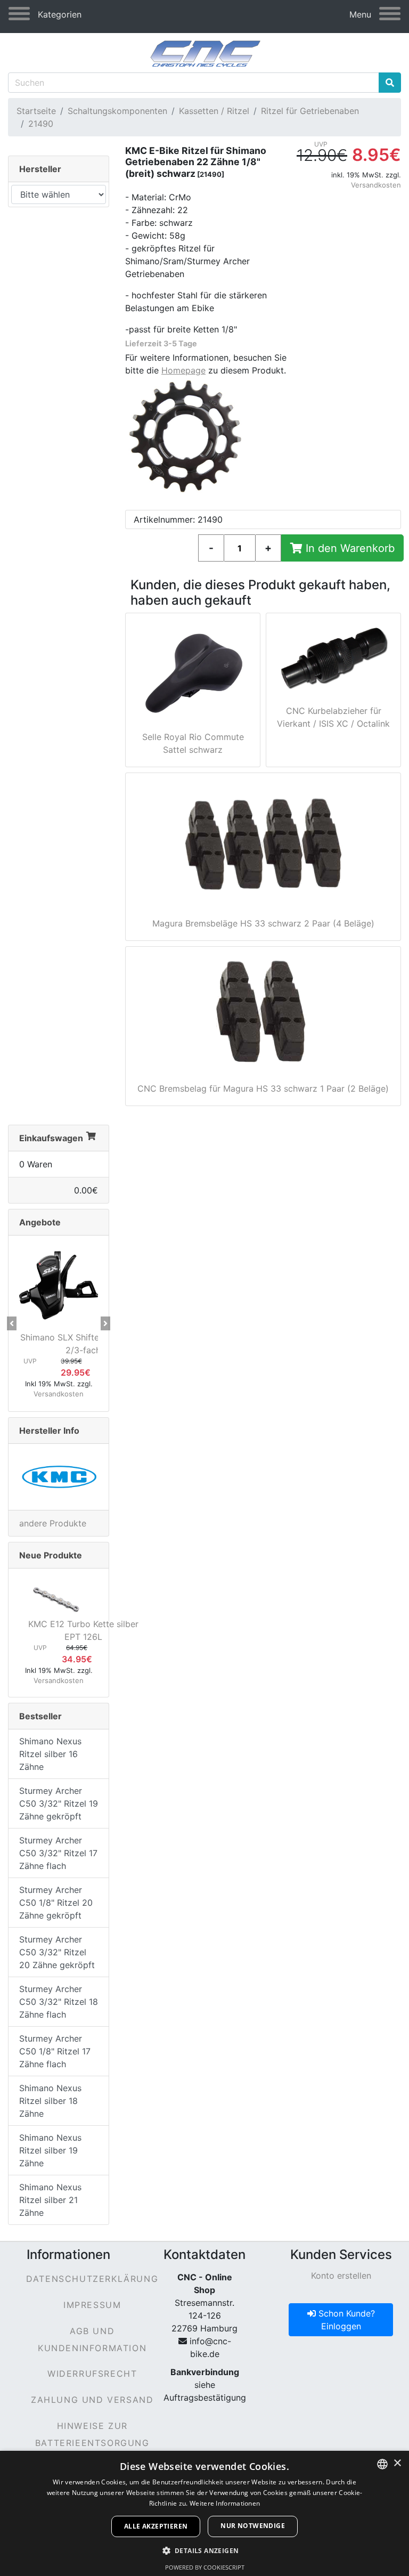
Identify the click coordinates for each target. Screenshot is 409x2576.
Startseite (36, 111)
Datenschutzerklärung (92, 2279)
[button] (12, 1323)
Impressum (92, 2305)
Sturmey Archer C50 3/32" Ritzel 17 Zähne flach (58, 1853)
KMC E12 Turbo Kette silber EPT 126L (83, 1630)
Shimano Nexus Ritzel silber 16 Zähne (50, 1754)
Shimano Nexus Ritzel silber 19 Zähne (50, 2150)
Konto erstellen (341, 2276)
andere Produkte (53, 1523)
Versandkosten (376, 185)
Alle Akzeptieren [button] (156, 2526)
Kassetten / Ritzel (214, 111)
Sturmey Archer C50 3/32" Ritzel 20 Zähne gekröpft (57, 1952)
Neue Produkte (51, 1555)
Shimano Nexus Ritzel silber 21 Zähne (50, 2200)
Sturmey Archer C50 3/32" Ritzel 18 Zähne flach (59, 2002)
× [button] (397, 2463)
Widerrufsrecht (92, 2374)
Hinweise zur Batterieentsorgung (92, 2434)
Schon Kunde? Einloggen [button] (345, 2320)
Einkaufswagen (51, 1138)
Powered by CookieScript (205, 2567)
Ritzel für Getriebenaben (310, 111)
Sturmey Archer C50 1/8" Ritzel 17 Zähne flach (55, 2051)
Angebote (40, 1222)
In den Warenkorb (349, 548)
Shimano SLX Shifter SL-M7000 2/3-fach (83, 1344)
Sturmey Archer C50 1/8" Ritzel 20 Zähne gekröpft (56, 1903)
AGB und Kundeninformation (92, 2339)
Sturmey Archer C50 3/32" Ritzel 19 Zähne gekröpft (59, 1803)
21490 (41, 124)
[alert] (204, 2513)
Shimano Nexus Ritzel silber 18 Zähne (50, 2101)
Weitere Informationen (225, 2503)
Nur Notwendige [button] (253, 2526)
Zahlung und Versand (92, 2400)
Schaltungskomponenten (117, 111)
